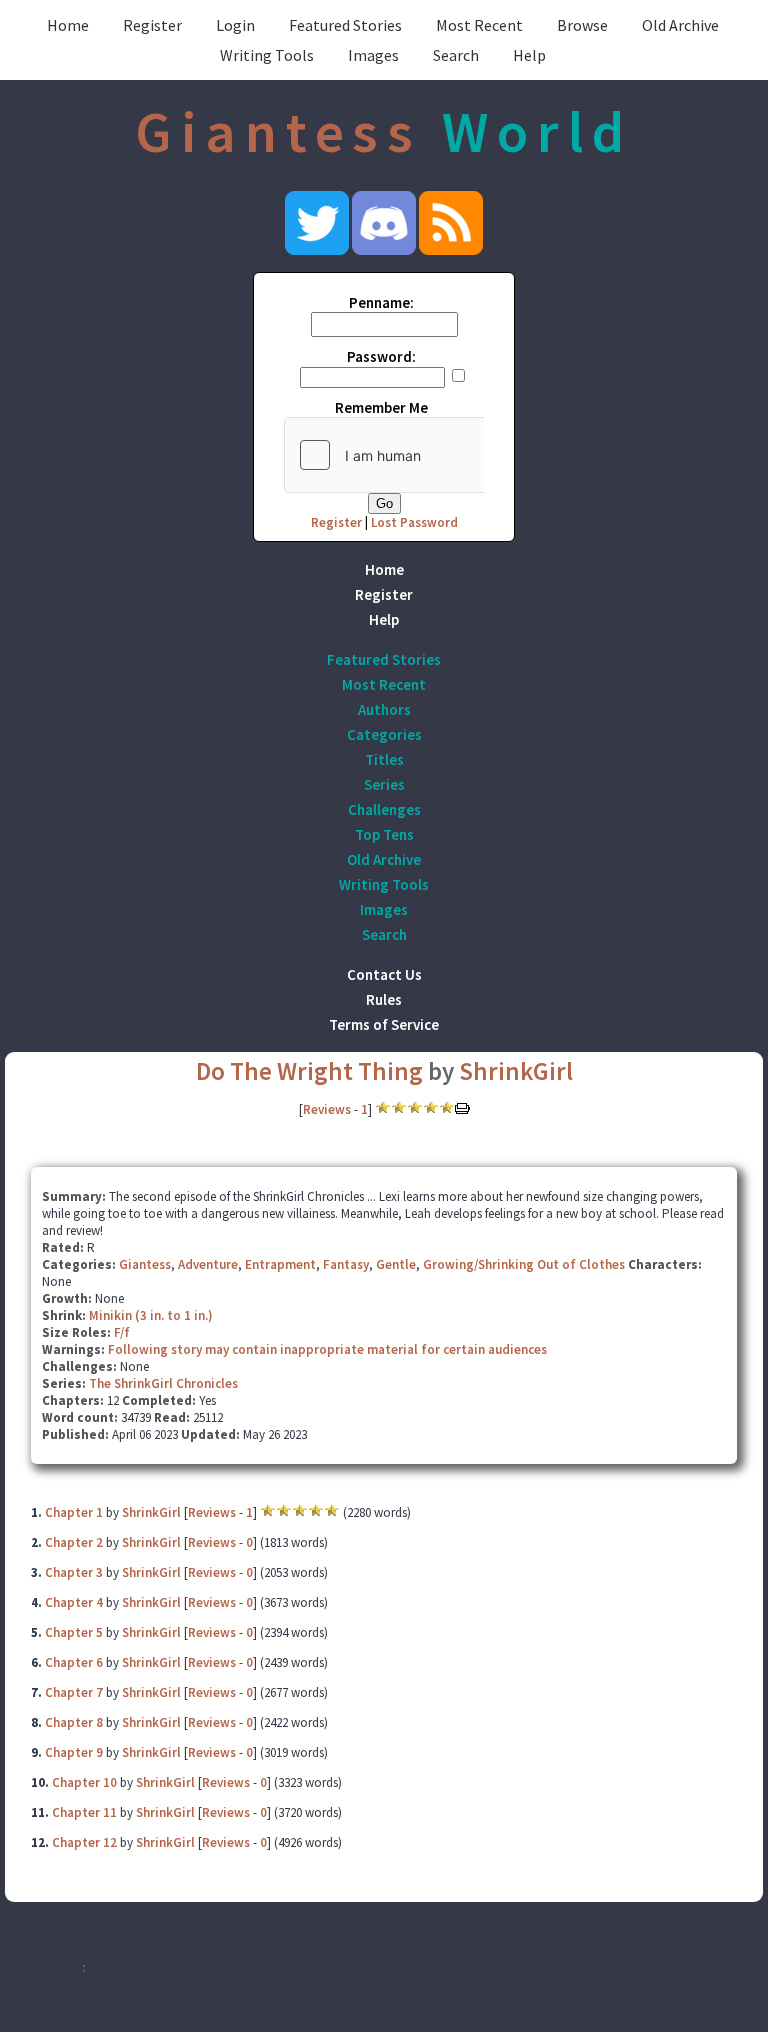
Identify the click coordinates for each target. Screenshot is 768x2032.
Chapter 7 (74, 1692)
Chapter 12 (84, 1842)
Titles (384, 759)
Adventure (208, 1264)
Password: (381, 356)
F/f (122, 1332)
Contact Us (384, 974)
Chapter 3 (74, 1572)
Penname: (381, 302)
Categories (384, 734)
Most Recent (479, 25)
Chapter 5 (74, 1632)
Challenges (384, 809)
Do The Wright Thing (312, 1071)
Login (235, 25)
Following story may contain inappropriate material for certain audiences (327, 1349)
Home (68, 25)
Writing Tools (267, 55)
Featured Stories (345, 25)
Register (152, 25)
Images (373, 55)
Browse (582, 25)
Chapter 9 (74, 1752)
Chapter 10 (84, 1782)
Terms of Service (384, 1024)
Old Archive (680, 25)
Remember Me (381, 407)
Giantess (145, 1264)
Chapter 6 (74, 1662)
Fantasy (346, 1264)
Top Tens (384, 834)
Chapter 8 (74, 1722)
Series (384, 784)
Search (456, 55)
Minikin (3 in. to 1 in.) (151, 1315)
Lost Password (414, 522)
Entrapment (280, 1264)
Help (529, 55)
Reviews (327, 1109)
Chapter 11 (84, 1812)
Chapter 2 (74, 1542)
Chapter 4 (74, 1602)
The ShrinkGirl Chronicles (163, 1383)
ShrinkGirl (516, 1071)
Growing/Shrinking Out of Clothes (524, 1264)
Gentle (396, 1264)
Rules (384, 999)
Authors (384, 709)
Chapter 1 (74, 1512)
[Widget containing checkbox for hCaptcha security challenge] (435, 455)
